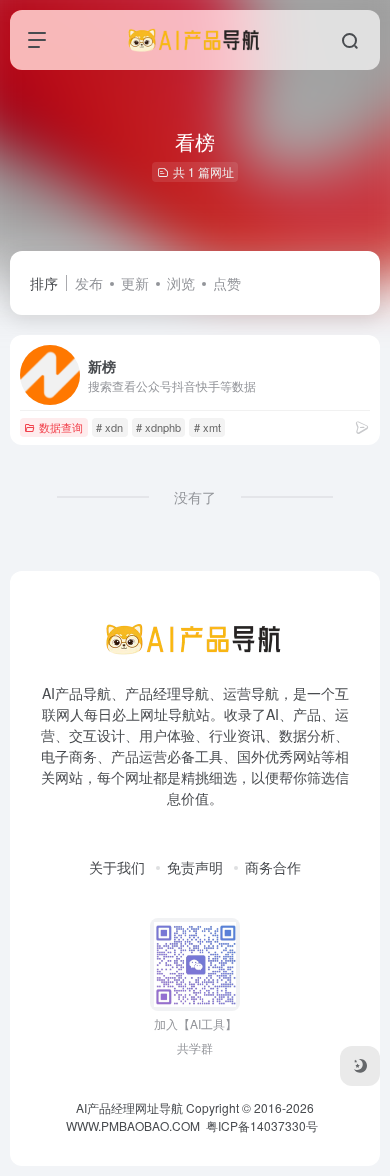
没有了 (195, 497)
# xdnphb (158, 427)
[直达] (362, 426)
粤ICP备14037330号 (262, 1125)
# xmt (207, 427)
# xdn (109, 427)
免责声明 (195, 867)
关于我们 (117, 867)
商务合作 (273, 867)
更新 (135, 283)
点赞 (227, 283)
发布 (89, 283)
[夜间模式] (360, 1066)
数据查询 (61, 427)
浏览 (181, 283)
